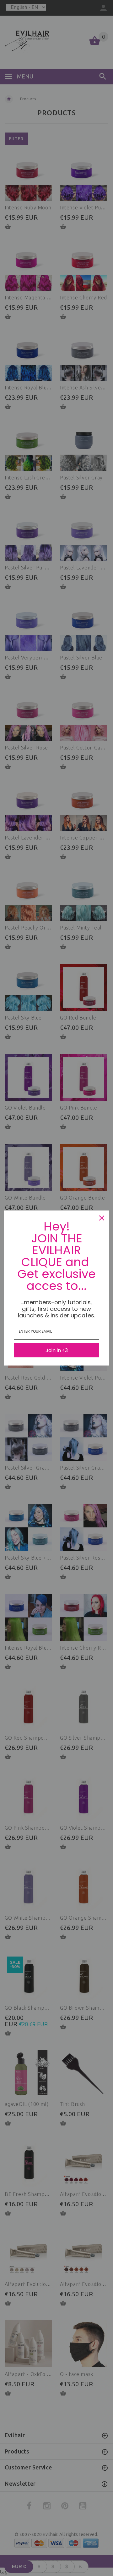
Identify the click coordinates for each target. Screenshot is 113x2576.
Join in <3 (57, 1350)
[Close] (102, 1218)
